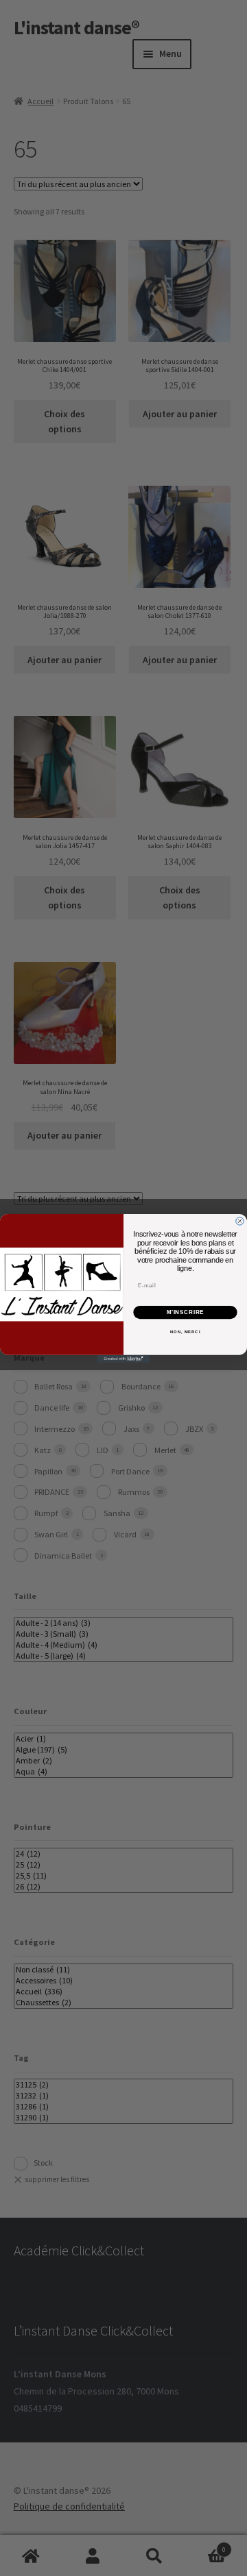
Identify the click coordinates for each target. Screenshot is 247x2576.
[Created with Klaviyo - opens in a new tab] (123, 1358)
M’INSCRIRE (186, 1312)
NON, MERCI (185, 1332)
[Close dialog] (240, 1221)
